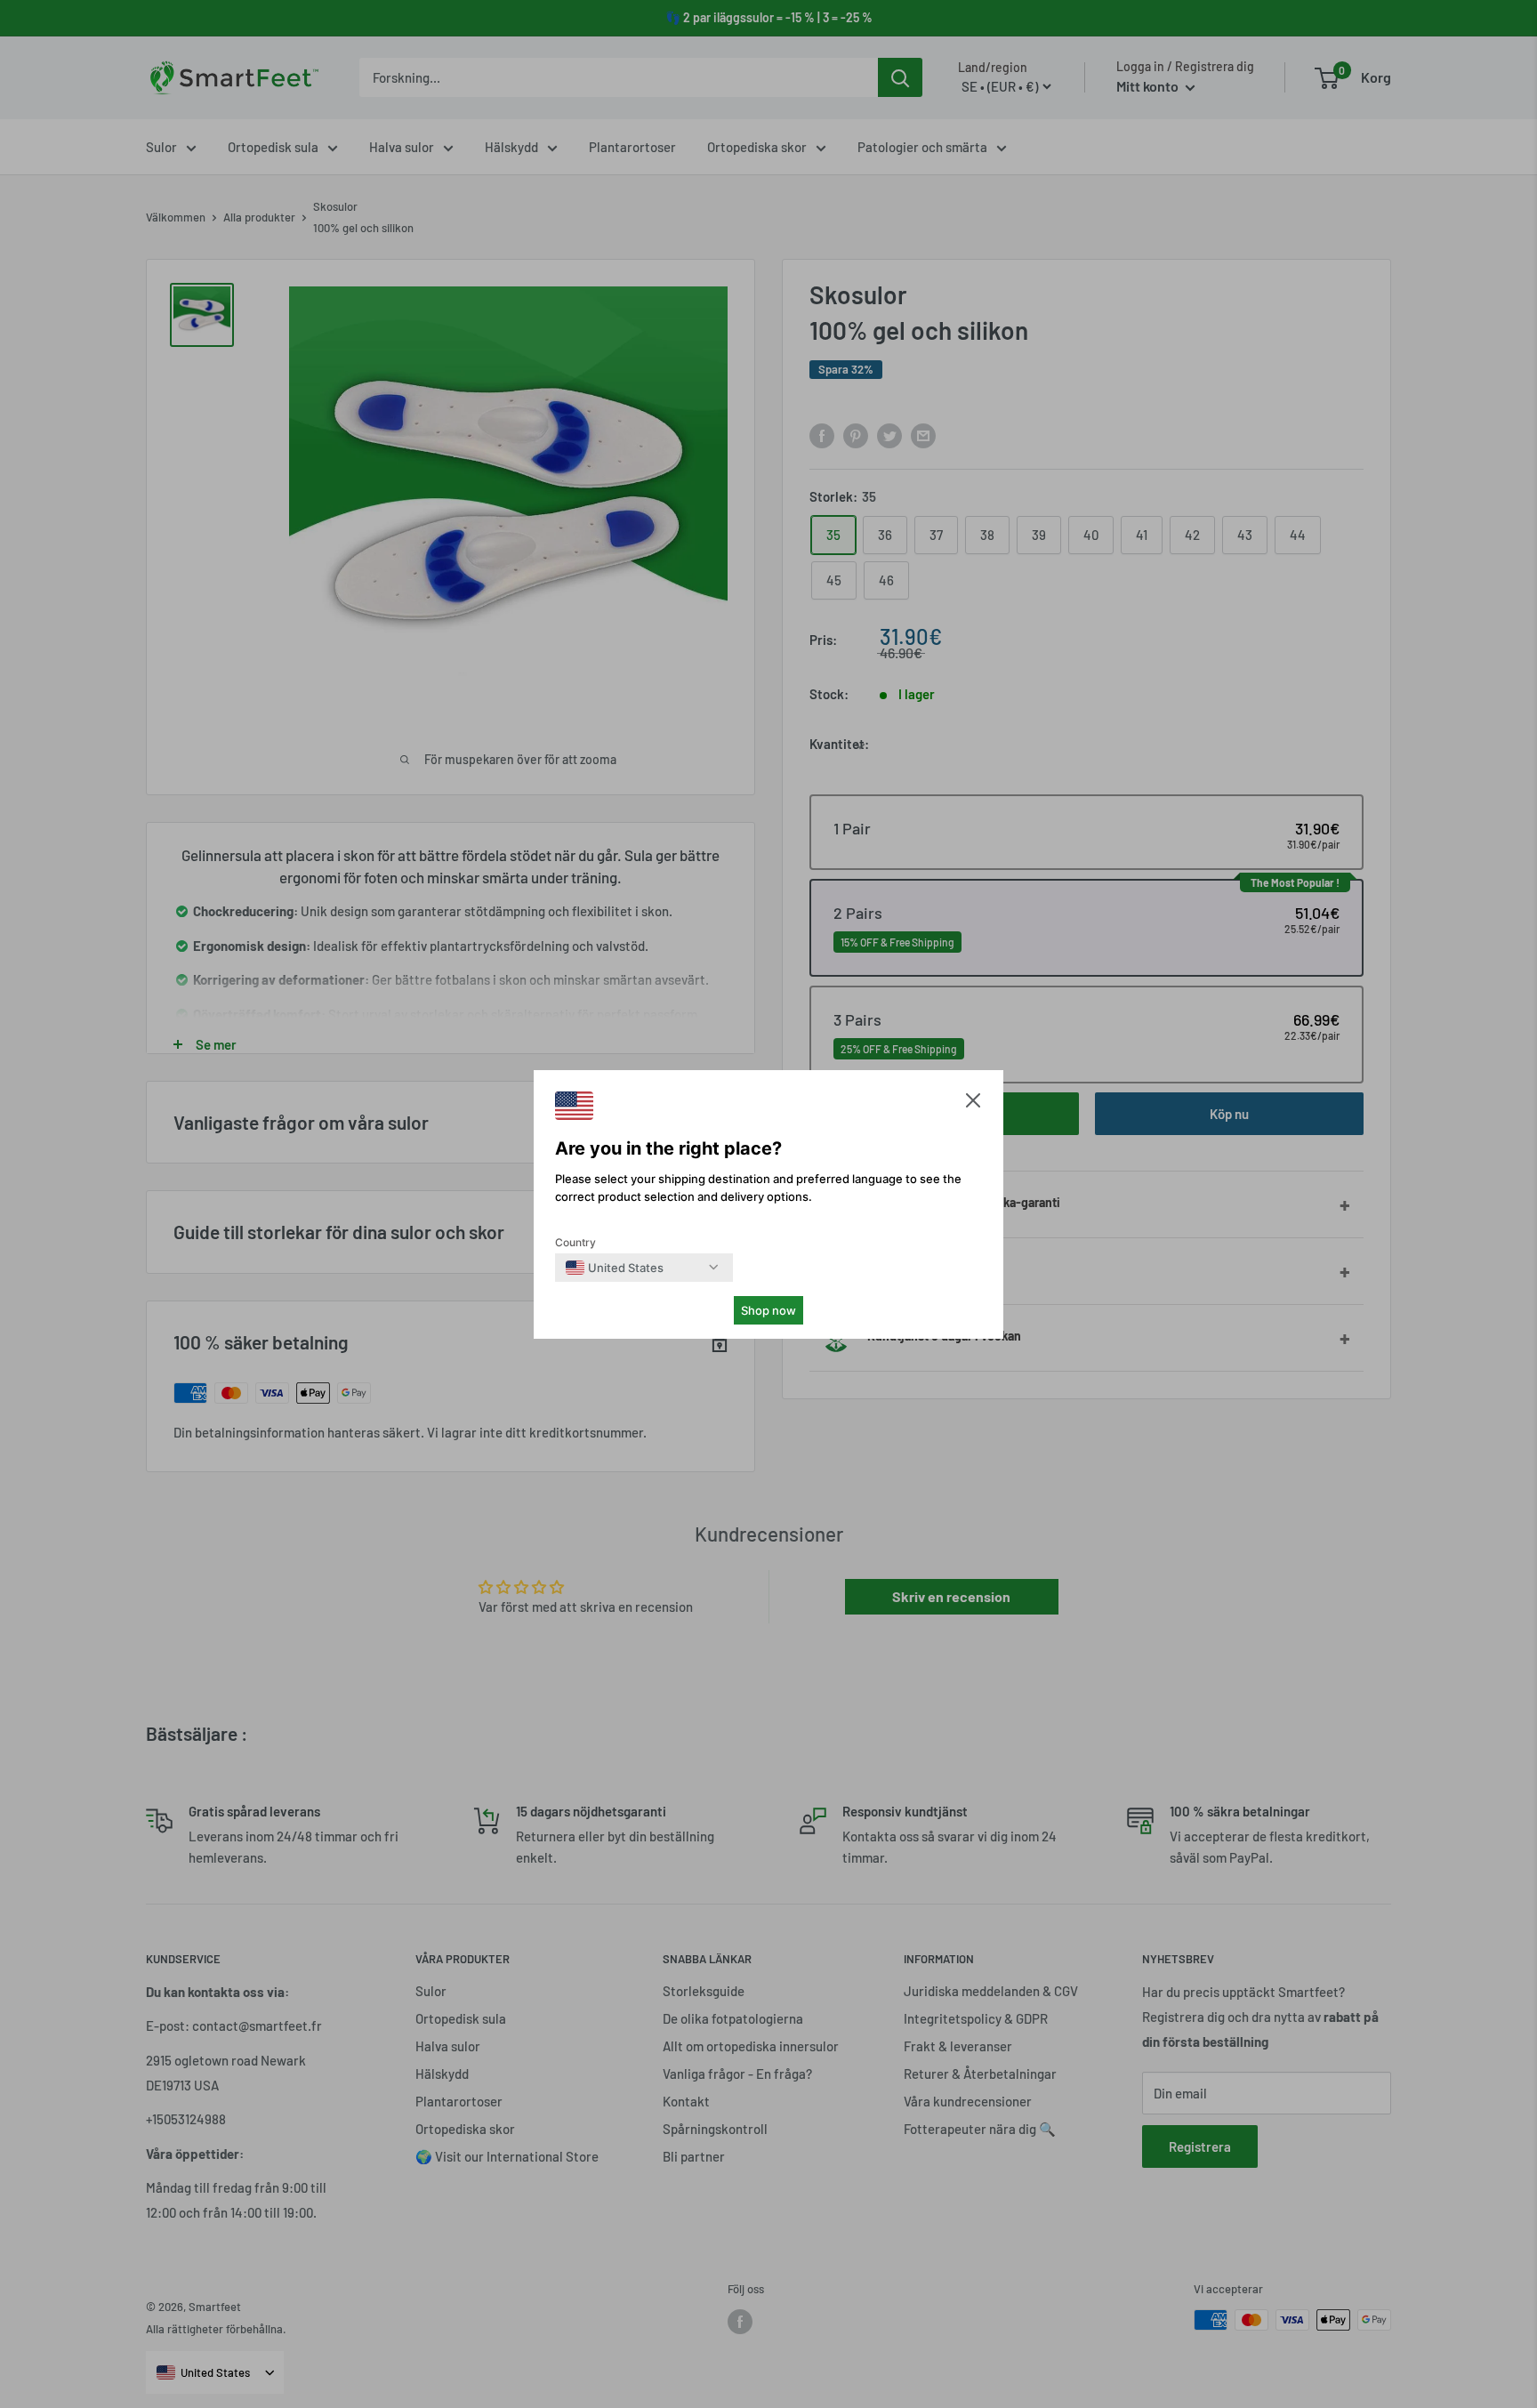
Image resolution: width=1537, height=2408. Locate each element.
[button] (973, 1104)
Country (575, 1242)
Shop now (768, 1310)
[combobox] (615, 1268)
